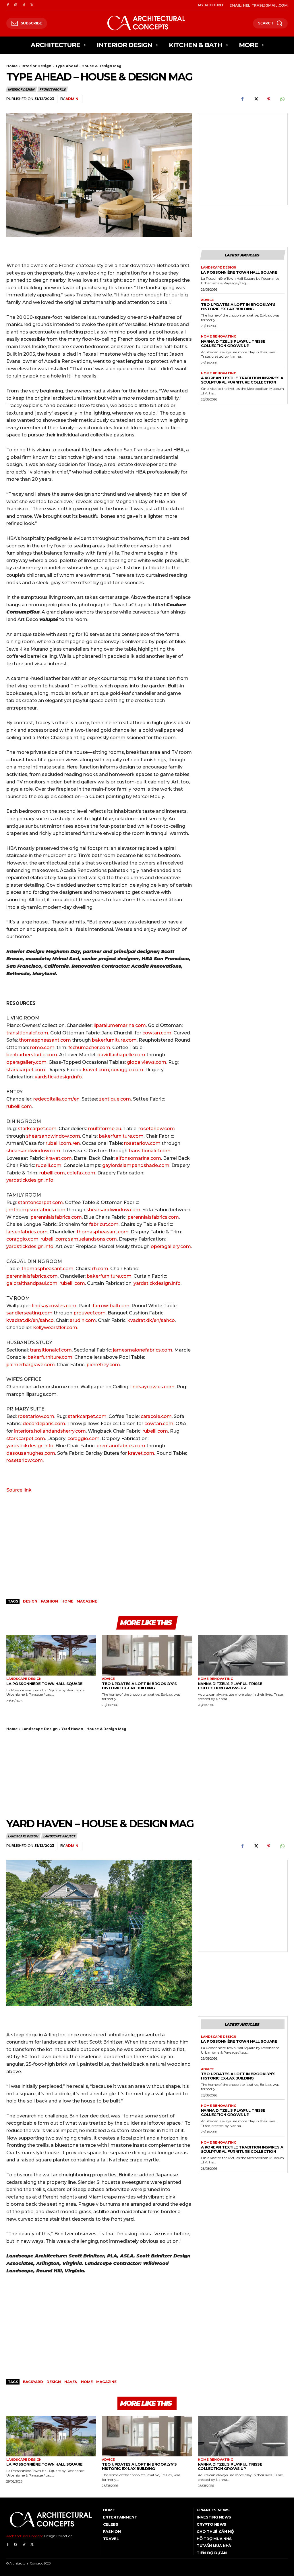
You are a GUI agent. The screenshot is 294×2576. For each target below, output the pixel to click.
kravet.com (96, 1070)
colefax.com (81, 1173)
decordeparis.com (44, 1424)
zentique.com (115, 1099)
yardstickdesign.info (58, 1077)
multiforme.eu (104, 1129)
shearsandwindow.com (53, 1136)
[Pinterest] (269, 99)
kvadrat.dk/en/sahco (30, 1320)
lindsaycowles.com (54, 1306)
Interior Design (36, 66)
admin (72, 99)
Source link (19, 1490)
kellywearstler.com (55, 1328)
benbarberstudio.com (32, 1055)
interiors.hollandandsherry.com (50, 1431)
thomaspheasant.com (45, 1040)
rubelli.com (19, 1106)
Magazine (87, 1601)
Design (30, 1601)
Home (12, 66)
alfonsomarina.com (138, 1158)
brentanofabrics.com (121, 1446)
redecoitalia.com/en (56, 1099)
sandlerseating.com (29, 1313)
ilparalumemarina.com (120, 1025)
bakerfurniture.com (114, 1040)
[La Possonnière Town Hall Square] (51, 1656)
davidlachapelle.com (121, 1055)
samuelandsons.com (92, 1239)
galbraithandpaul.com (32, 1283)
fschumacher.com (89, 1048)
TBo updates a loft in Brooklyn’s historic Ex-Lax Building (238, 307)
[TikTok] (24, 5)
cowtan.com (157, 1033)
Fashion (49, 1601)
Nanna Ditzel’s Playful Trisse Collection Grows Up (233, 343)
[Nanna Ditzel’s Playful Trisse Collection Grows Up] (243, 1656)
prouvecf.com (90, 1313)
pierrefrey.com (103, 1365)
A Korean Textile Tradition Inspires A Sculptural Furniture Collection (242, 380)
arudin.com (83, 1320)
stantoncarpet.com (40, 1202)
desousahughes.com (31, 1453)
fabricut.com (104, 1224)
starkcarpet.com (26, 1070)
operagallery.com (26, 1062)
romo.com (42, 1048)
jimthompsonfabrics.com (36, 1210)
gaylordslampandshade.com (136, 1165)
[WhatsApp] (282, 99)
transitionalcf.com (27, 1033)
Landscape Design (219, 268)
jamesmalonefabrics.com (143, 1350)
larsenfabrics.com (27, 1232)
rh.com (100, 1269)
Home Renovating (219, 337)
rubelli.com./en (63, 1143)
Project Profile (52, 89)
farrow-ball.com (111, 1306)
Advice (207, 300)
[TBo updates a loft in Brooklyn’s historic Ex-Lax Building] (147, 1656)
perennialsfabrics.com (56, 1217)
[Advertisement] (243, 152)
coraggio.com (127, 1070)
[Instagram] (16, 5)
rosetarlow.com (157, 1129)
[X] (32, 5)
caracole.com (156, 1416)
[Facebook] (8, 5)
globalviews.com (147, 1062)
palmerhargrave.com (31, 1365)
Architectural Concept (25, 2536)
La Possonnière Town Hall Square (239, 272)
